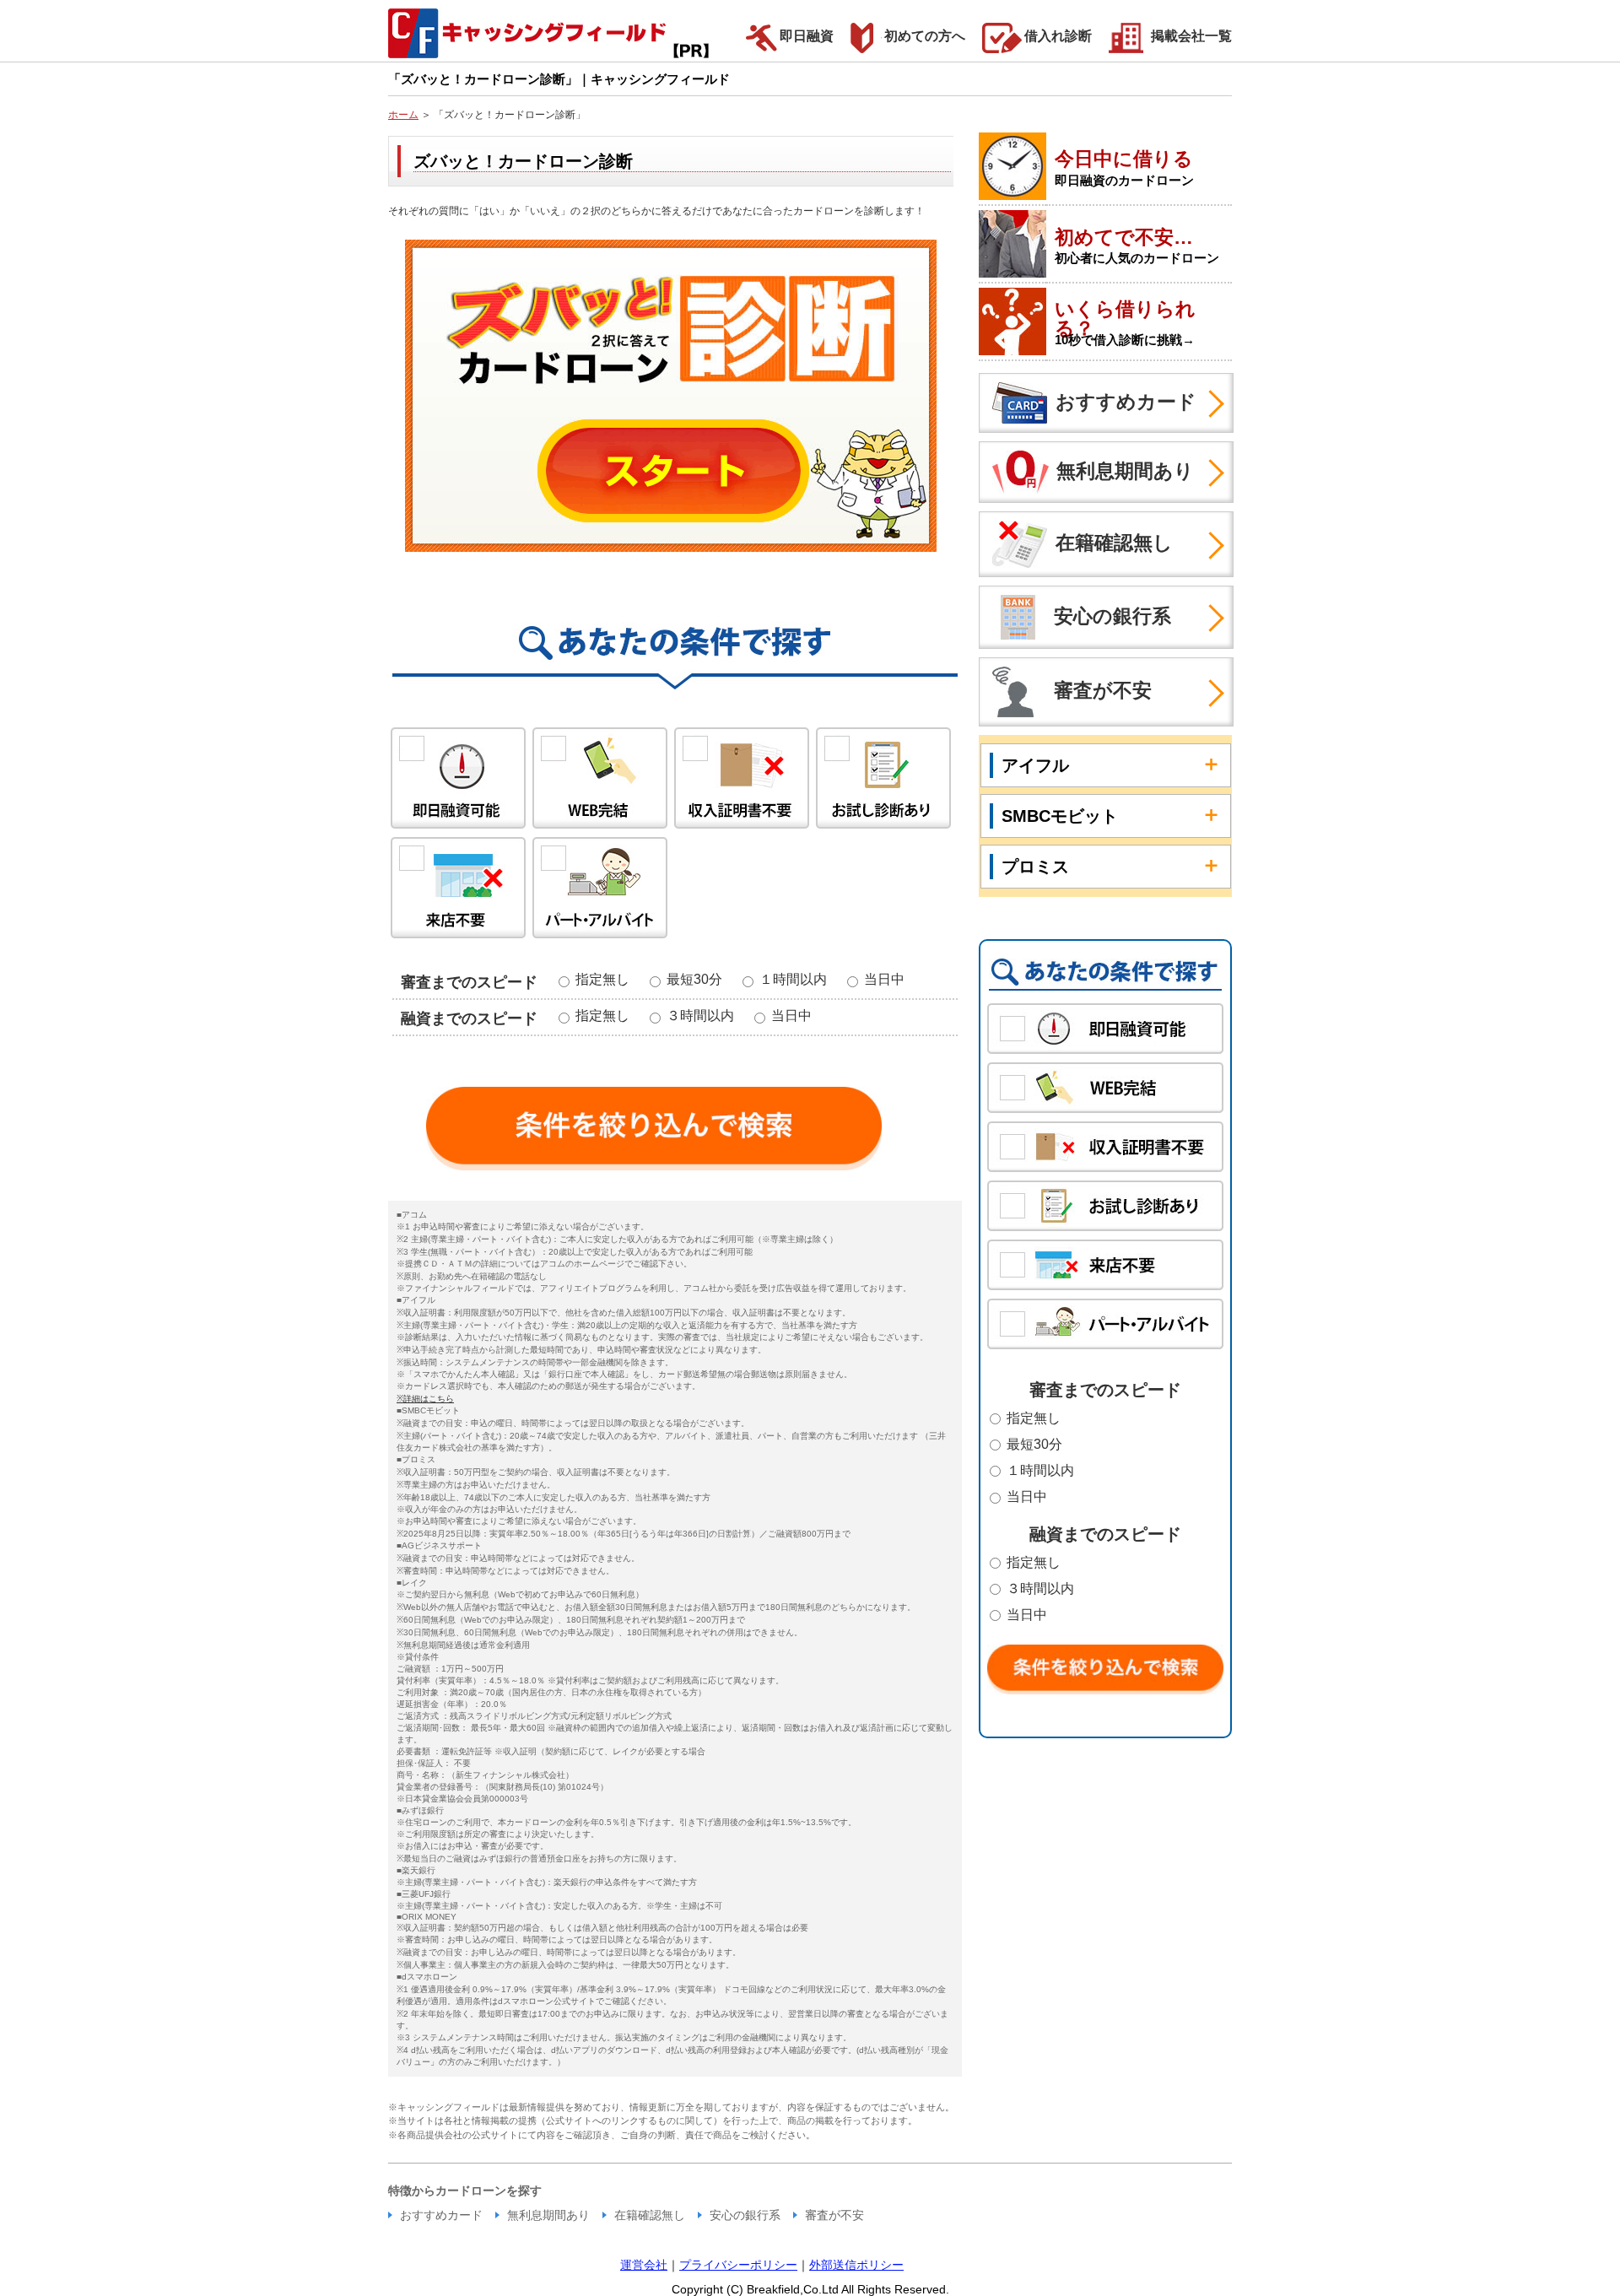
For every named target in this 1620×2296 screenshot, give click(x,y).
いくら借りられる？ (1125, 319)
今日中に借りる (1124, 159)
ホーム (403, 115)
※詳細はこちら (425, 1399)
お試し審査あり (883, 778)
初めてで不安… (1124, 237)
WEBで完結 (600, 778)
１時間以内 (798, 979)
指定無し (607, 979)
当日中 (883, 979)
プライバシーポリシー (738, 2265)
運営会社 (644, 2265)
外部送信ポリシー (856, 2265)
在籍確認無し (1114, 543)
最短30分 (699, 979)
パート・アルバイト (600, 888)
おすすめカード (1126, 401)
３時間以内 (705, 1016)
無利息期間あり (1125, 470)
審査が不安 (1103, 690)
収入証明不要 (742, 778)
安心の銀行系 (1112, 615)
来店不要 (458, 888)
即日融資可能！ (458, 778)
